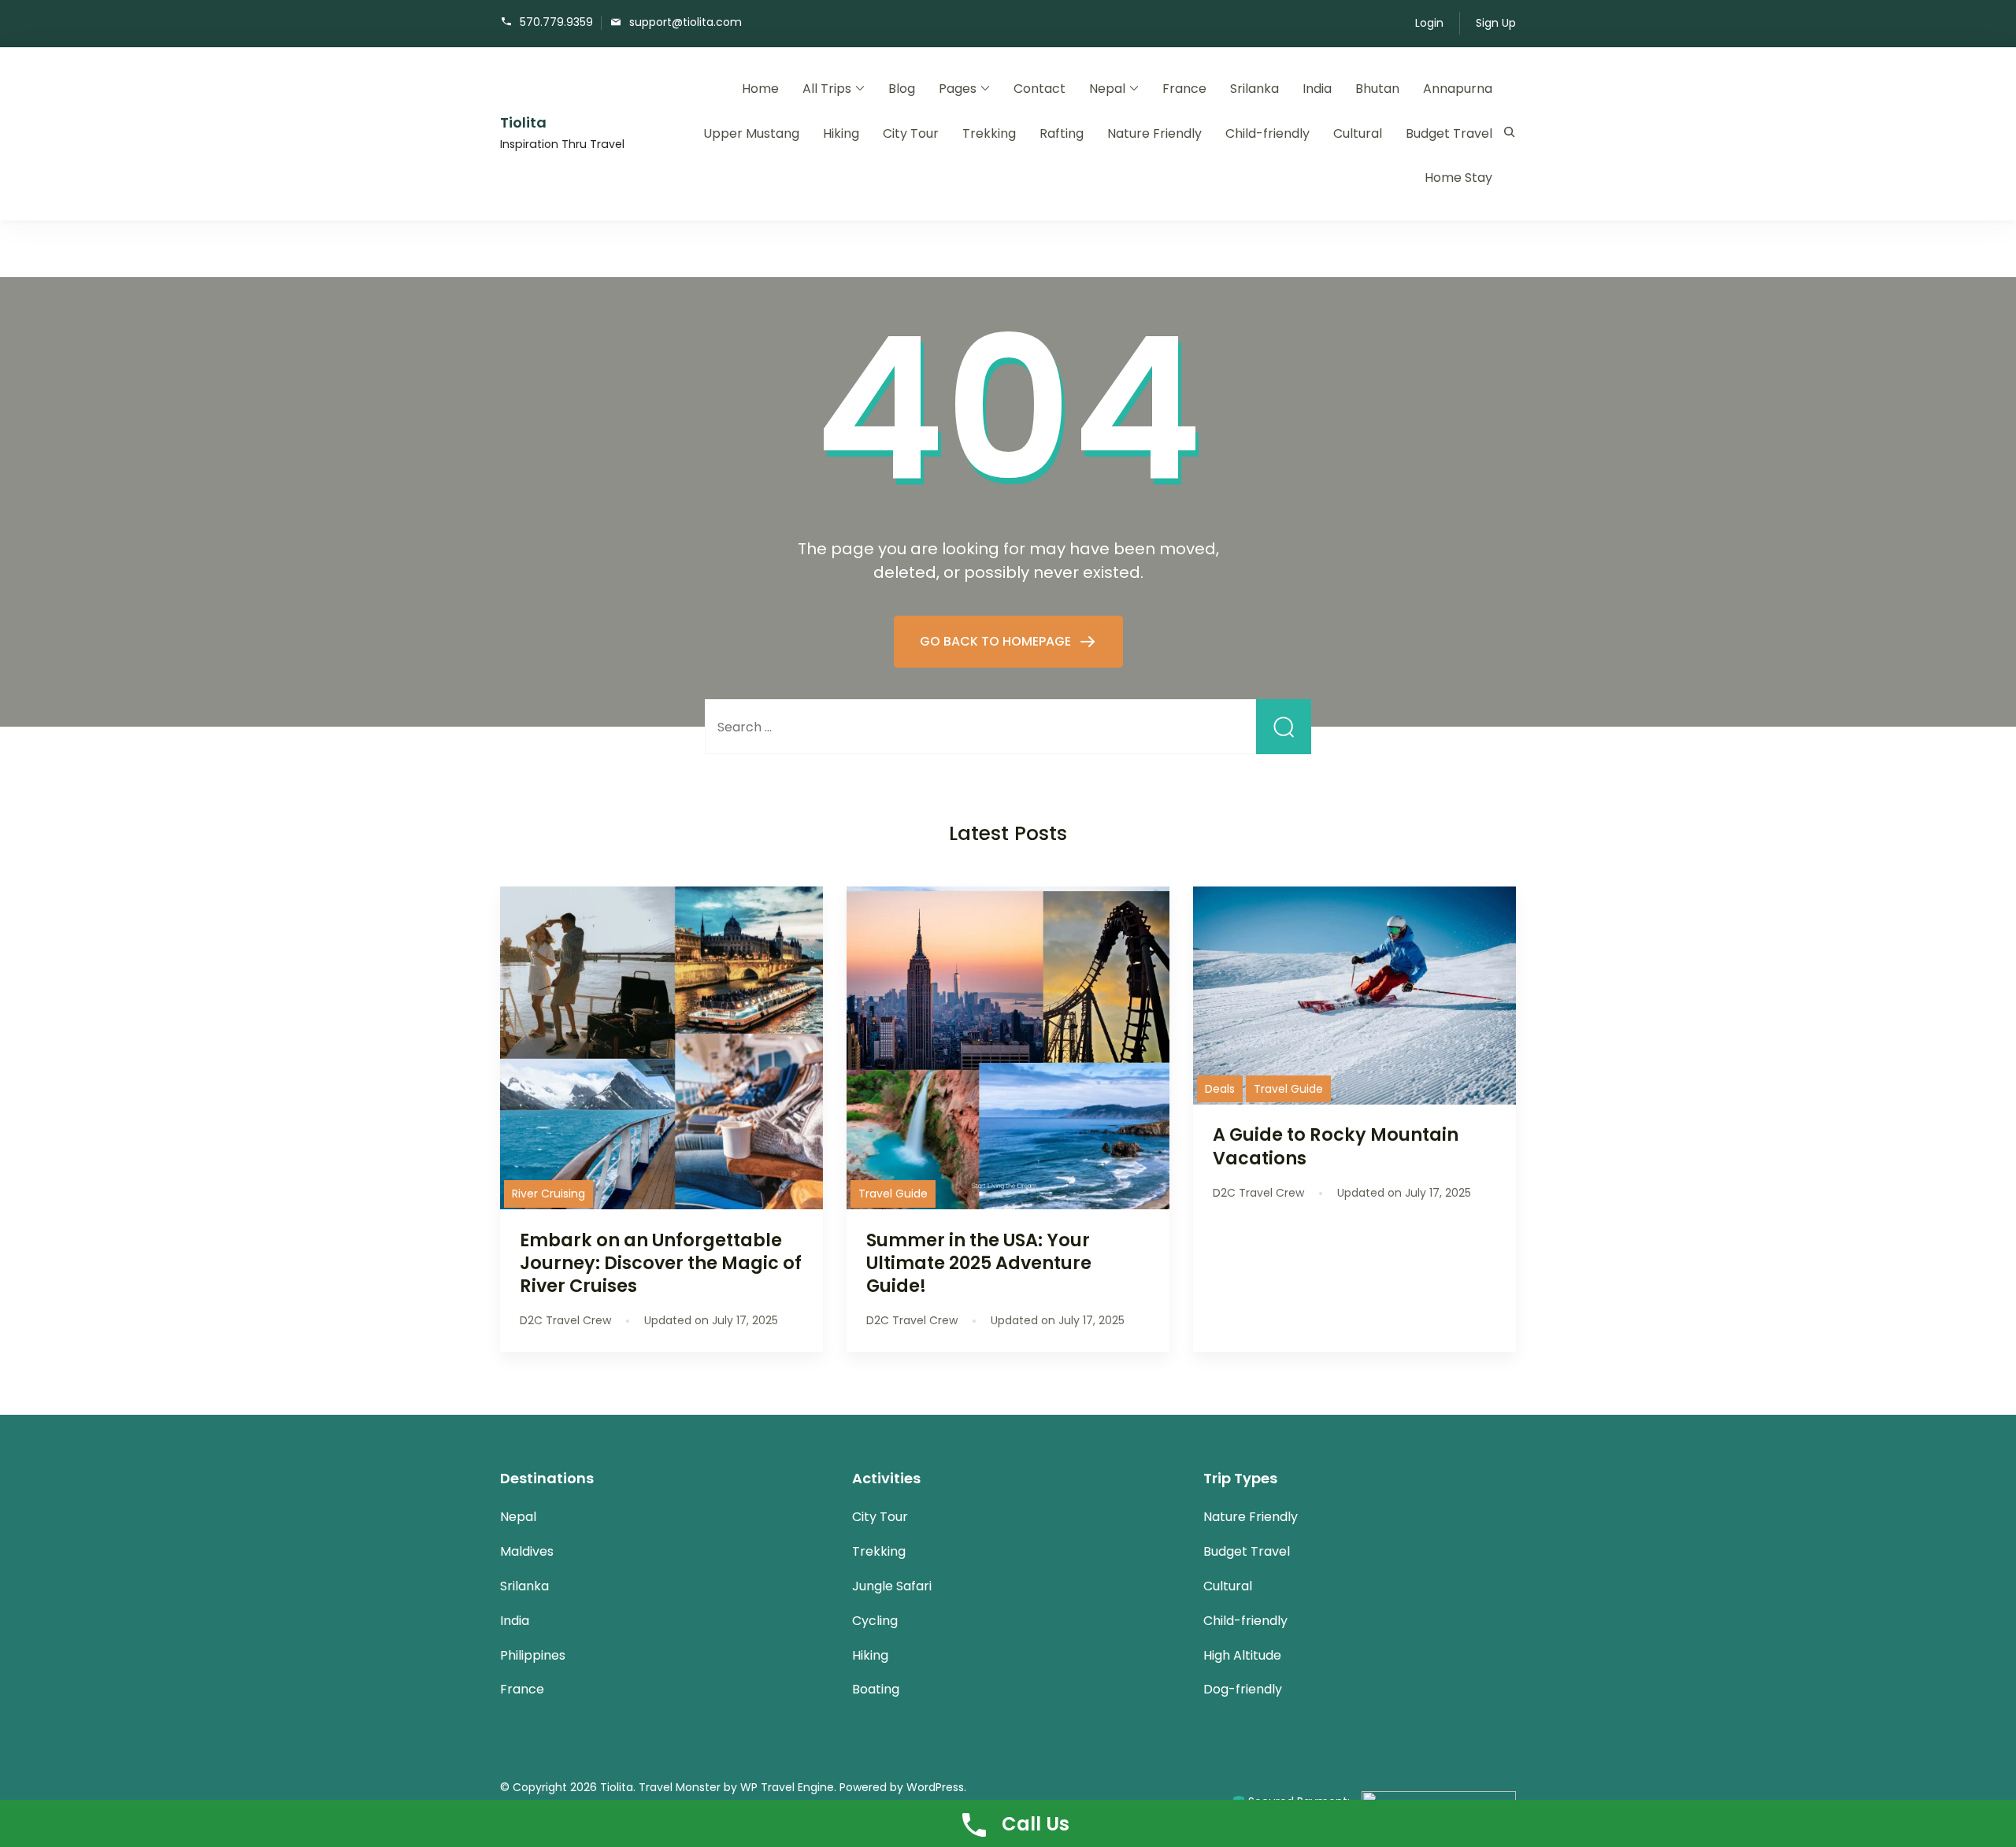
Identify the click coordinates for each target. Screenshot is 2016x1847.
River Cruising (548, 1194)
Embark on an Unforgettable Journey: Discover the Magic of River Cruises (661, 1263)
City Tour (911, 133)
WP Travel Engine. (788, 1787)
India (1317, 89)
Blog (902, 89)
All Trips (827, 89)
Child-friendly (1267, 133)
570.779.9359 (556, 22)
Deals (1220, 1089)
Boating (876, 1689)
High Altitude (1242, 1655)
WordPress (935, 1787)
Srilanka (1254, 89)
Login (1429, 23)
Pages (958, 89)
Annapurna (1458, 89)
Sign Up (1496, 23)
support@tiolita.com (686, 22)
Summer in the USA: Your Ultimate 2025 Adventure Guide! (979, 1263)
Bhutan (1377, 89)
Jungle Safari (892, 1586)
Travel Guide (893, 1194)
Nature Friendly (1154, 133)
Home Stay (1458, 178)
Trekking (989, 133)
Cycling (875, 1621)
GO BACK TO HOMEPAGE (997, 641)
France (1184, 89)
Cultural (1358, 133)
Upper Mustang (751, 133)
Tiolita (523, 122)
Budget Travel (1449, 133)
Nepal (1107, 89)
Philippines (533, 1655)
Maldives (527, 1551)
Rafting (1062, 133)
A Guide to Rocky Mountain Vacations (1336, 1146)
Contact (1039, 89)
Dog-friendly (1243, 1689)
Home (760, 89)
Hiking (841, 133)
